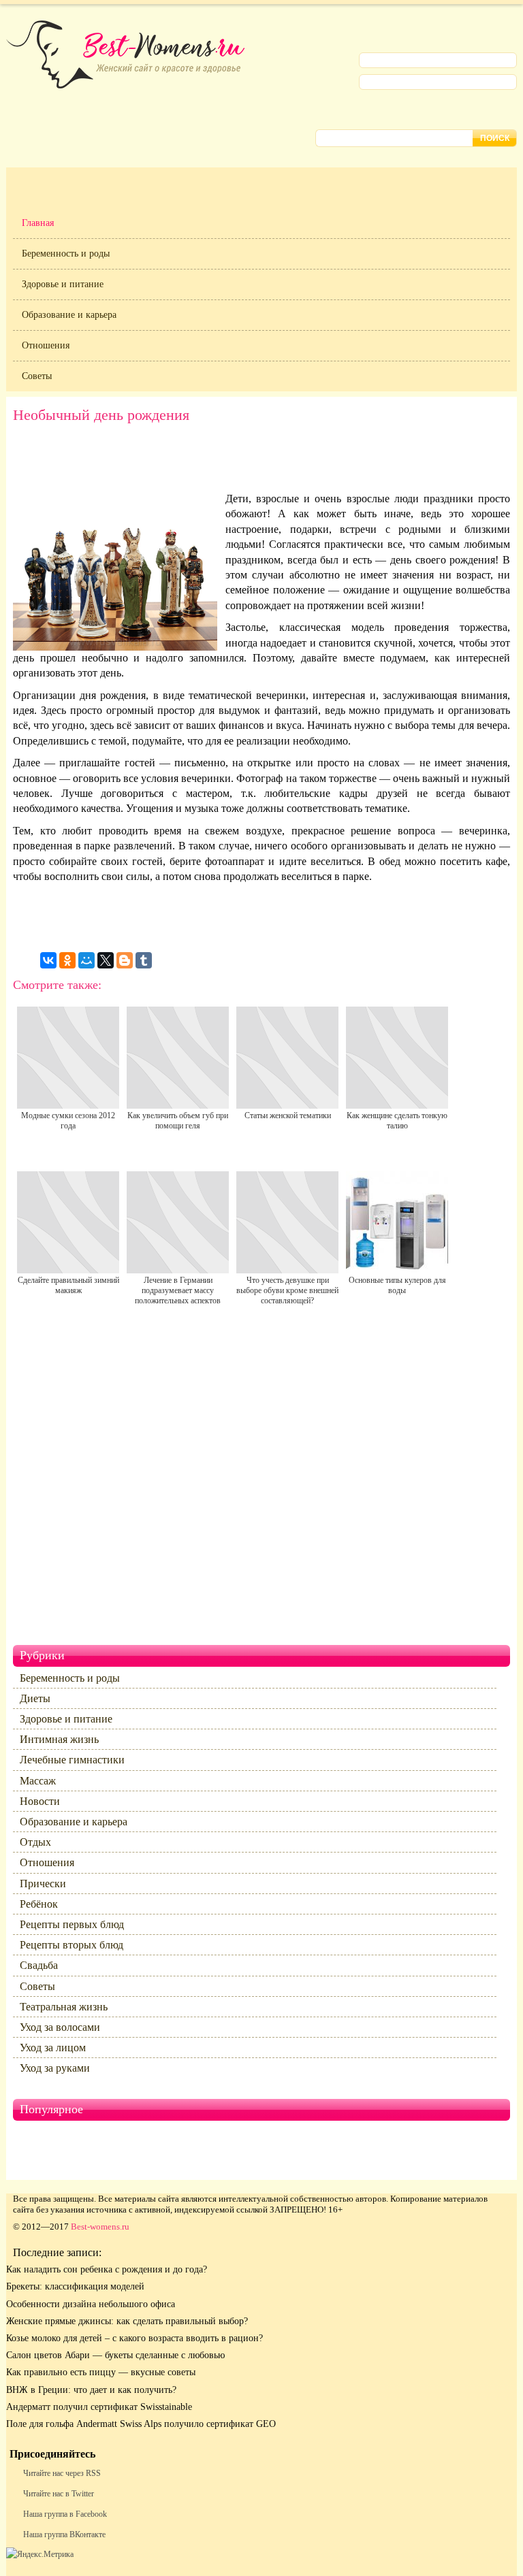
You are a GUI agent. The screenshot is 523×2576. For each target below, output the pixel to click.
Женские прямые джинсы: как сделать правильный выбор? (127, 2321)
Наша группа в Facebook (65, 2514)
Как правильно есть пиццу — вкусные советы (101, 2372)
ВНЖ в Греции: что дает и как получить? (91, 2390)
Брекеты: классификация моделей (75, 2286)
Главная (38, 223)
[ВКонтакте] (48, 960)
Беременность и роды (66, 254)
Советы (37, 376)
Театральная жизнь (64, 2007)
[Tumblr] (144, 960)
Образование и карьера (69, 315)
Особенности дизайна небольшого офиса (91, 2304)
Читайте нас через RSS (62, 2473)
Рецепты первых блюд (72, 1924)
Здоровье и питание (63, 284)
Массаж (38, 1781)
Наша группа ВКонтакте (64, 2534)
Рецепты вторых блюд (72, 1945)
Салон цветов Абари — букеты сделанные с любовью (115, 2355)
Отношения (46, 345)
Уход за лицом (53, 2048)
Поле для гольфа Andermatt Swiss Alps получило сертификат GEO (141, 2424)
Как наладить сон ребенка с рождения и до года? (107, 2269)
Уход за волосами (60, 2027)
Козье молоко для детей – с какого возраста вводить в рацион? (134, 2338)
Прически (43, 1884)
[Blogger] (125, 960)
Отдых (35, 1842)
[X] (106, 960)
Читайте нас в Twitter (59, 2494)
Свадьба (39, 1965)
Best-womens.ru (100, 2227)
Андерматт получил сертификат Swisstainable (99, 2407)
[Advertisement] (261, 461)
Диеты (35, 1698)
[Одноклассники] (67, 960)
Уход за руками (55, 2068)
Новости (40, 1801)
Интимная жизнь (59, 1739)
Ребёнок (39, 1904)
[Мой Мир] (86, 960)
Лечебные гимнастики (72, 1760)
